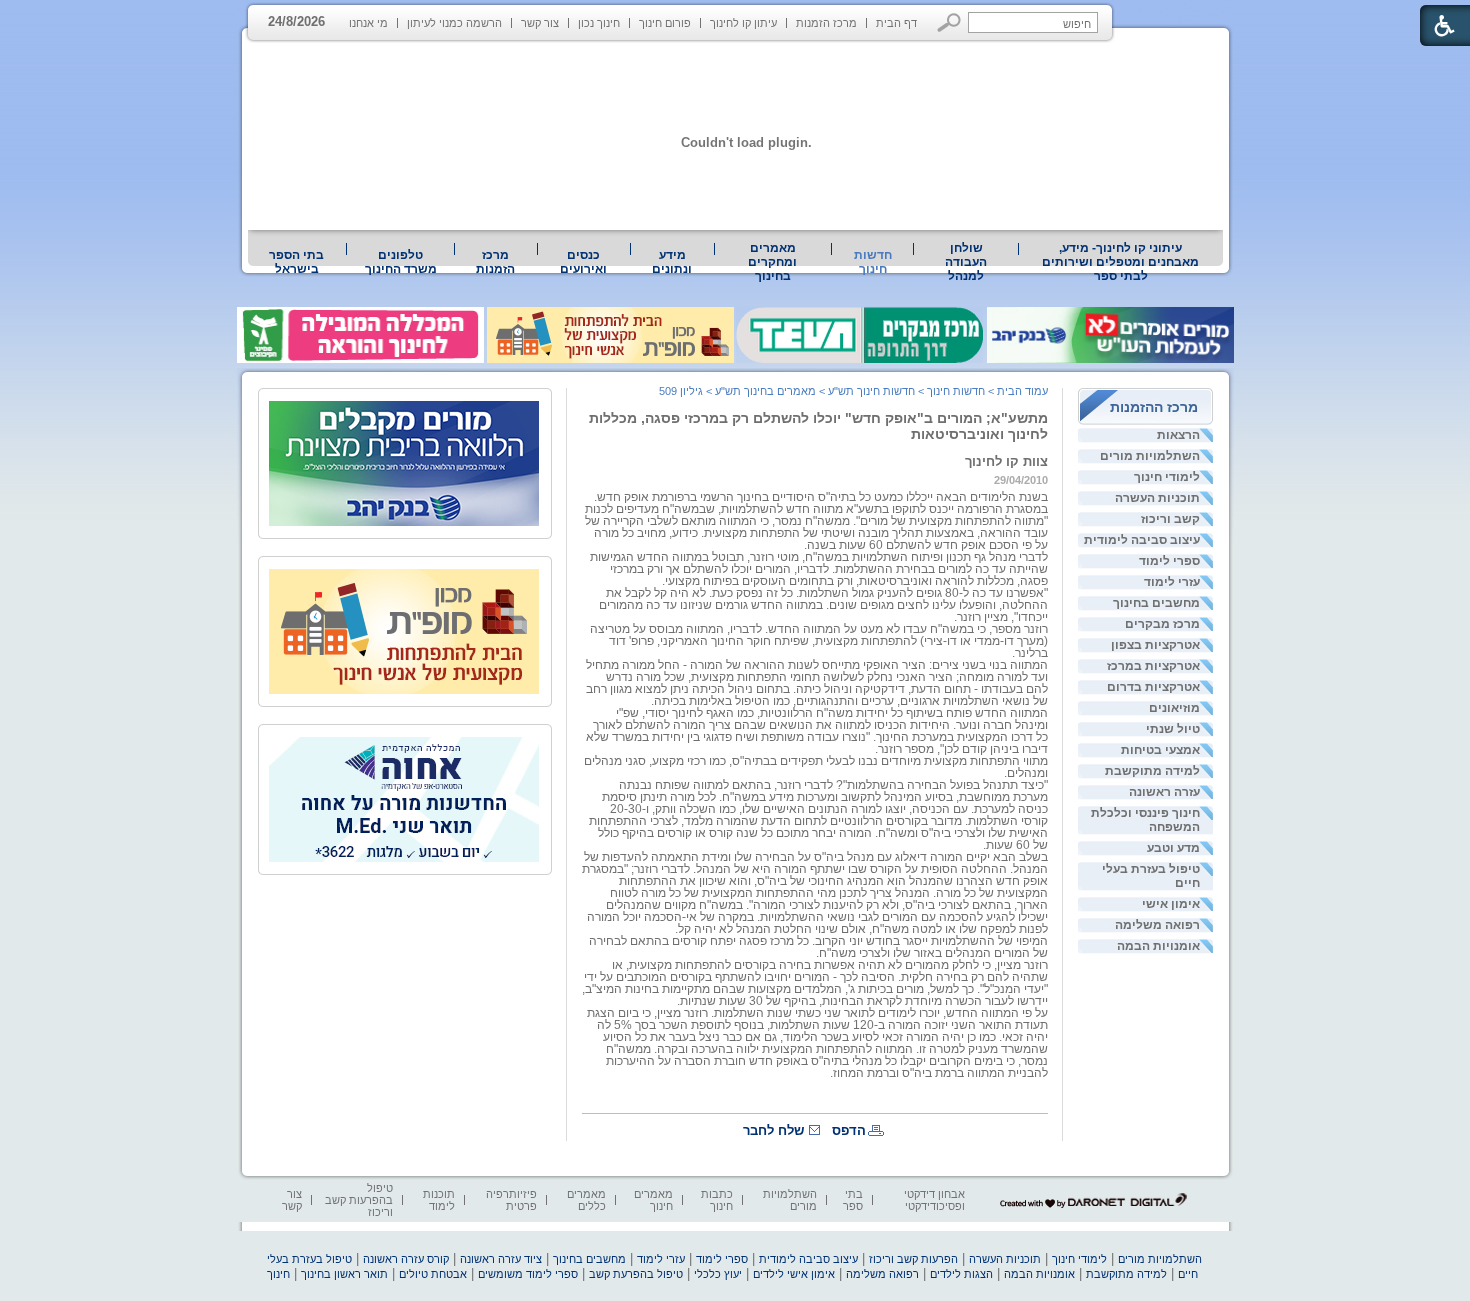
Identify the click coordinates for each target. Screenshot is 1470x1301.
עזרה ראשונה (1164, 792)
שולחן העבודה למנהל (966, 262)
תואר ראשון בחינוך (344, 1274)
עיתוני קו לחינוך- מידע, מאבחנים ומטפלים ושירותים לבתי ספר (1120, 262)
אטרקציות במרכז (1153, 666)
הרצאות (1178, 435)
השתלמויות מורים (1150, 456)
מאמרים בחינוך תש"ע (765, 391)
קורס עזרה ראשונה (406, 1259)
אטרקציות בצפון (1155, 645)
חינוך (278, 1274)
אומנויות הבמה (1158, 946)
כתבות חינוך (717, 1200)
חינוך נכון (599, 23)
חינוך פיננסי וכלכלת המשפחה (1145, 820)
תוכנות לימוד (439, 1200)
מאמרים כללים (586, 1200)
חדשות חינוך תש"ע (871, 391)
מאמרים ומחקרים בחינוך (772, 262)
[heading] (817, 677)
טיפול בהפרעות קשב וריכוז (359, 1200)
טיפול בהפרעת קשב (636, 1274)
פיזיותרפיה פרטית (511, 1200)
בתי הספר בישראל (296, 262)
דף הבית (896, 23)
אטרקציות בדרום (1153, 687)
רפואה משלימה (1157, 925)
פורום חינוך (665, 23)
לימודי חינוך (1167, 477)
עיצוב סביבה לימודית (1142, 540)
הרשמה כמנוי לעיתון (454, 23)
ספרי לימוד (1169, 561)
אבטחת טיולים (433, 1274)
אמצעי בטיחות (1160, 750)
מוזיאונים (1174, 708)
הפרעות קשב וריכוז (913, 1259)
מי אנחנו (368, 23)
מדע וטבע (1173, 848)
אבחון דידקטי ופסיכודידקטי (934, 1200)
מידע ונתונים (672, 262)
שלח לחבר (773, 1130)
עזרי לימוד (1172, 582)
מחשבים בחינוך (1156, 603)
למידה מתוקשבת (1152, 771)
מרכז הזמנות (826, 23)
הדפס (849, 1130)
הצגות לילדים (961, 1274)
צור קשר (540, 23)
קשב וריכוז (1170, 519)
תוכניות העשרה (1157, 498)
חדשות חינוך (873, 262)
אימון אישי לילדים (794, 1274)
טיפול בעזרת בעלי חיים (1151, 876)
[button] (949, 22)
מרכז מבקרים (1162, 624)
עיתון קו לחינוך (743, 23)
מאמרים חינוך (653, 1200)
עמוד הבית (1022, 391)
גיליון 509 (681, 391)
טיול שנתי (1173, 729)
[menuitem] (1121, 262)
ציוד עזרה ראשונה (501, 1259)
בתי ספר (853, 1200)
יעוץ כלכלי (718, 1274)
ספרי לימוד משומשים (528, 1274)
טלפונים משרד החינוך (401, 262)
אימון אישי (1171, 904)
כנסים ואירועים (583, 262)
